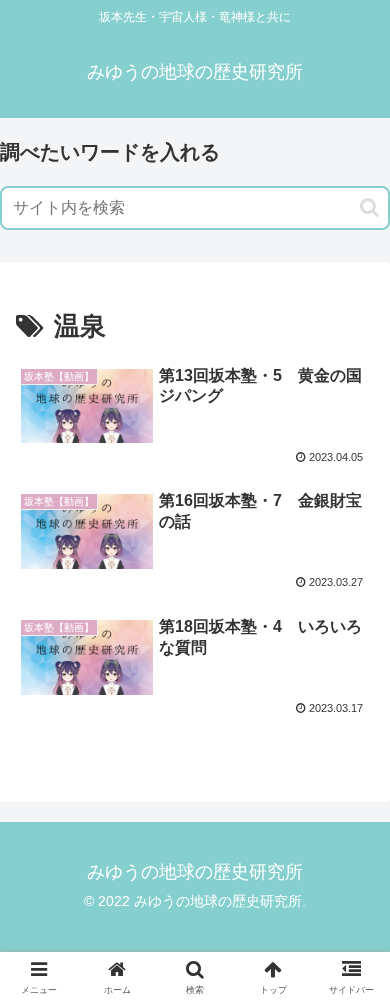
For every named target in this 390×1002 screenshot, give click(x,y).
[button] (369, 207)
